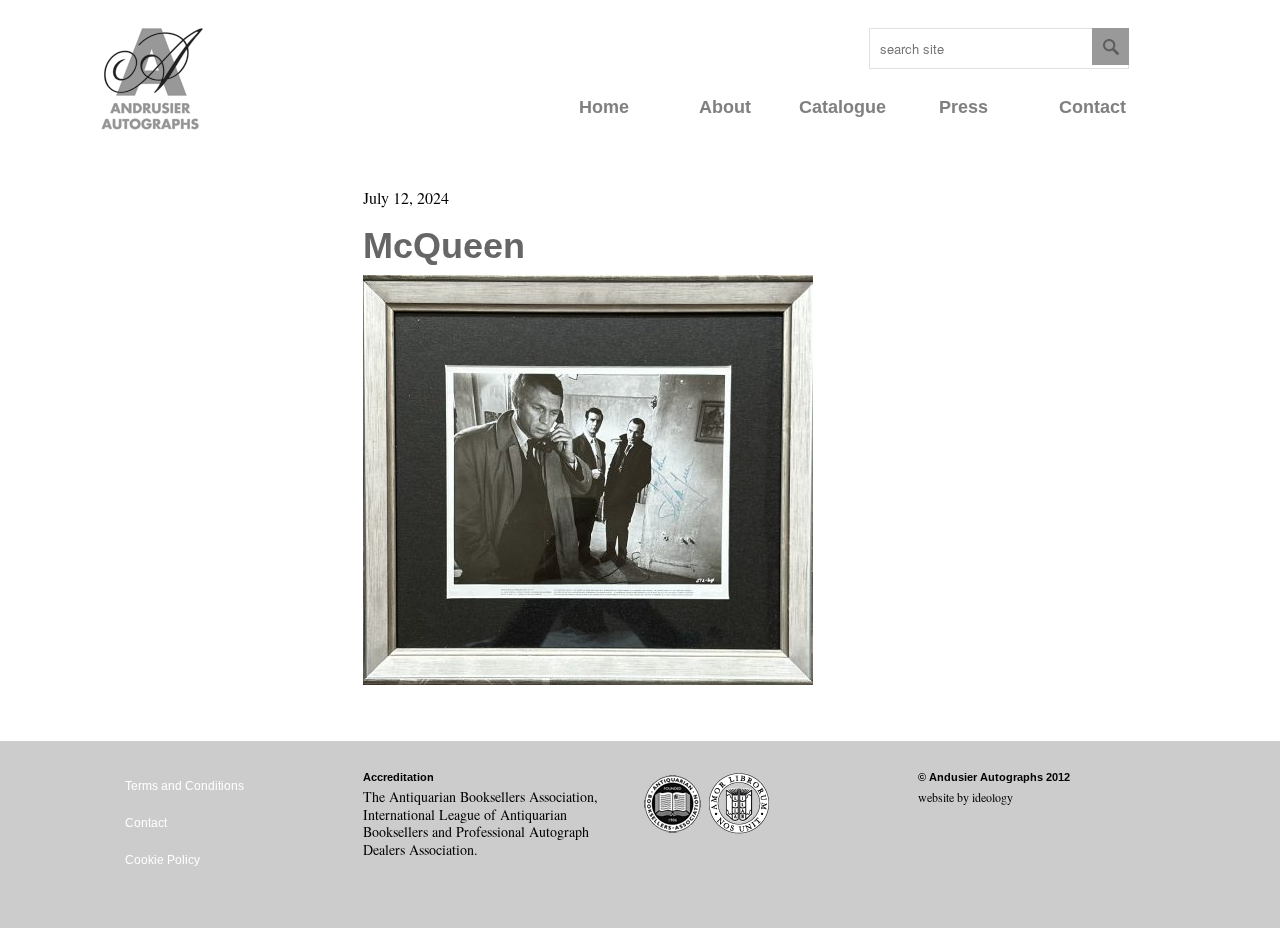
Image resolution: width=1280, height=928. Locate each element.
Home (604, 107)
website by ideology (965, 797)
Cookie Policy (162, 860)
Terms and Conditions (184, 786)
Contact (1092, 107)
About (725, 107)
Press (963, 107)
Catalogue (842, 107)
